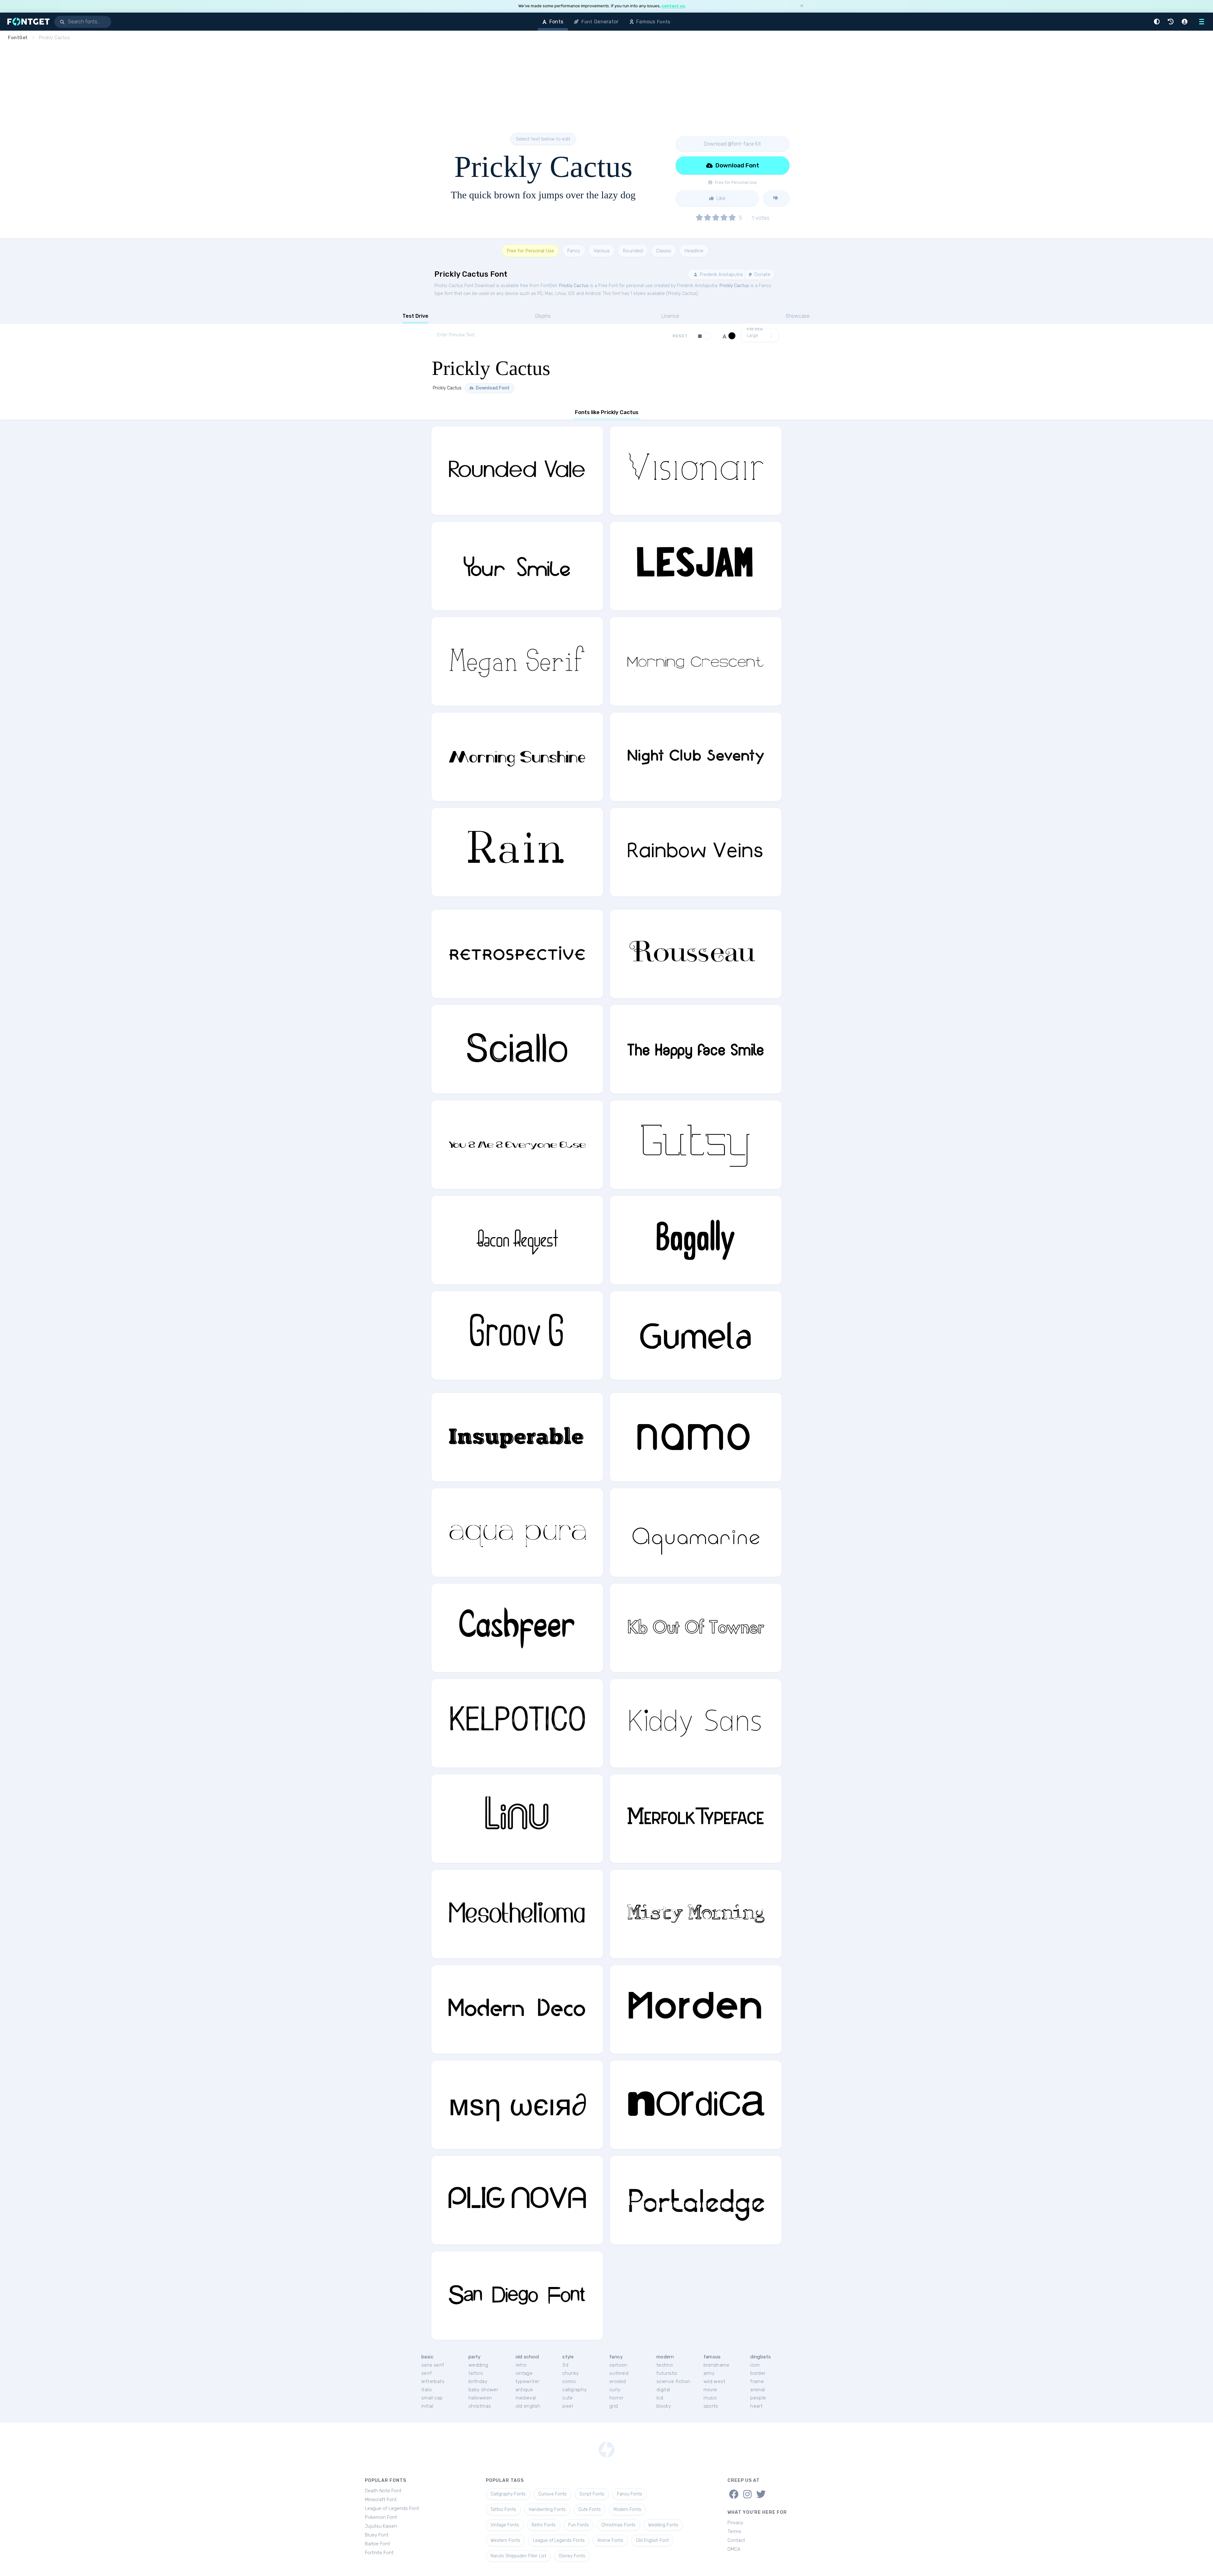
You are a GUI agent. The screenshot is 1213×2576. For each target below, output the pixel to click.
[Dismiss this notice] (802, 6)
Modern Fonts (627, 2510)
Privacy (735, 2523)
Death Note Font (383, 2491)
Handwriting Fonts (547, 2510)
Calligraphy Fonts (508, 2494)
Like (720, 198)
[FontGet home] (27, 22)
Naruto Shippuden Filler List (518, 2556)
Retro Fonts (544, 2525)
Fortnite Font (379, 2553)
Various (602, 251)
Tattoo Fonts (503, 2510)
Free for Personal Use (530, 251)
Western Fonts (505, 2540)
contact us (673, 6)
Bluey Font (377, 2535)
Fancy (574, 251)
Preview (755, 329)
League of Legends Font (392, 2508)
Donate (762, 274)
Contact (736, 2540)
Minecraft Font (381, 2500)
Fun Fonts (579, 2525)
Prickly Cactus (574, 286)
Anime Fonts (610, 2540)
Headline (694, 251)
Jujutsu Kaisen (381, 2526)
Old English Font (652, 2540)
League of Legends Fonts (559, 2540)
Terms (734, 2531)
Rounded (633, 251)
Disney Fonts (572, 2556)
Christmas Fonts (619, 2525)
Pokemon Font (381, 2517)
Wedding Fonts (663, 2525)
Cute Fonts (590, 2510)
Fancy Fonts (630, 2494)
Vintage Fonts (505, 2525)
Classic (664, 251)
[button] (1158, 22)
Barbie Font (377, 2544)
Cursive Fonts (552, 2494)
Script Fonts (592, 2494)
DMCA (734, 2549)
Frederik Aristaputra (721, 274)
